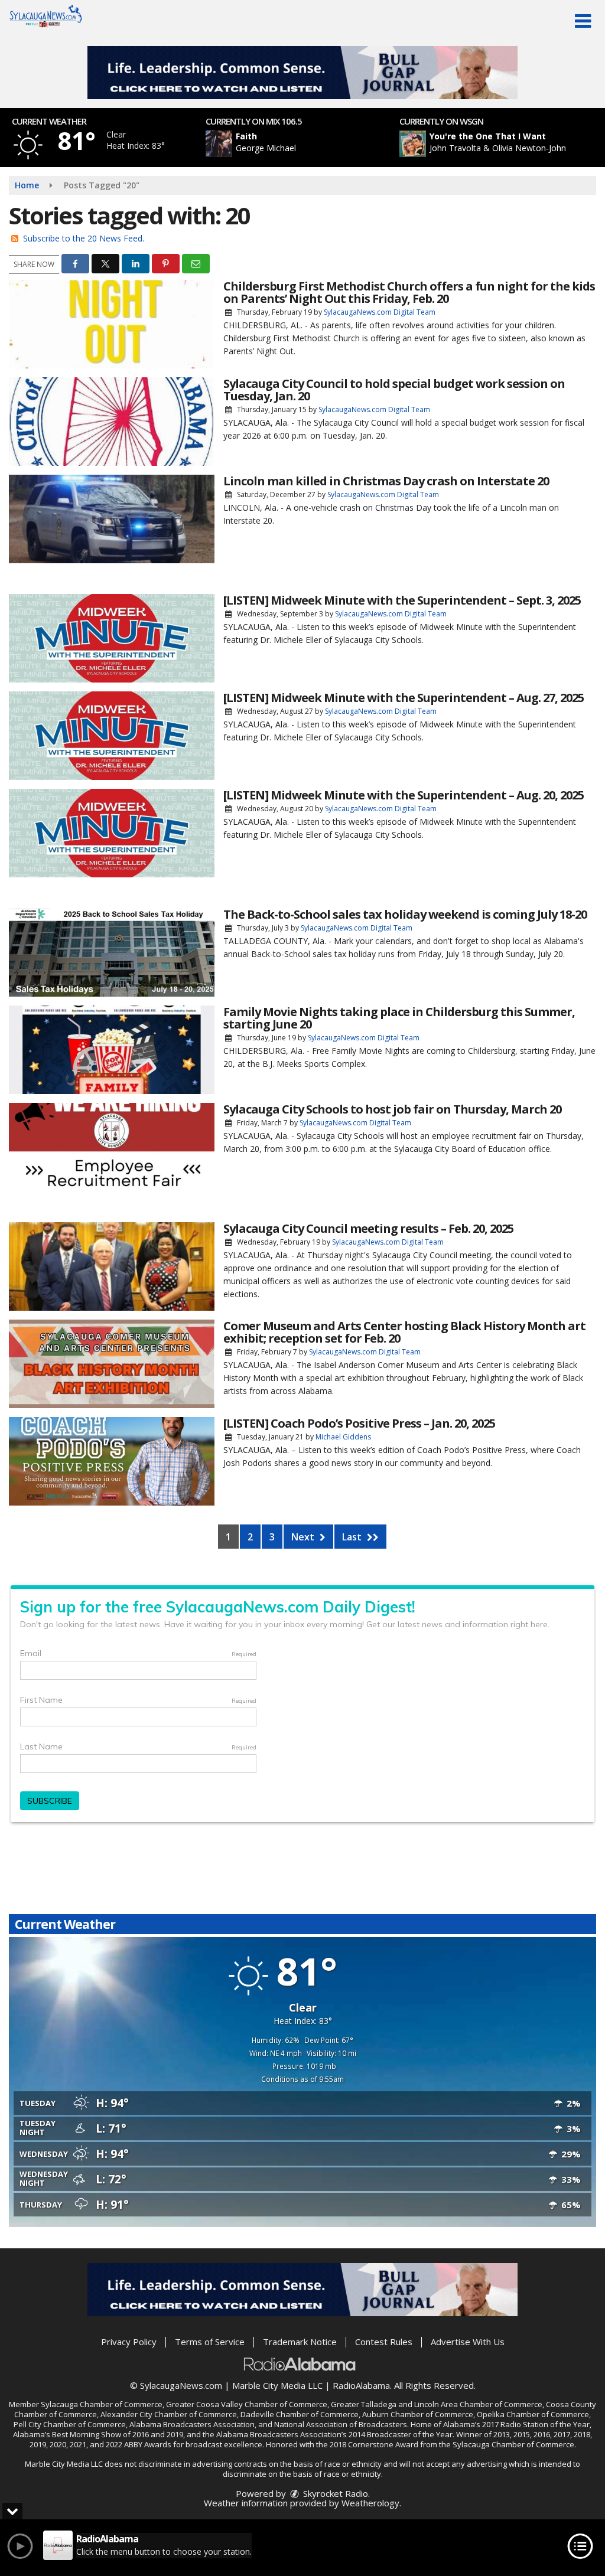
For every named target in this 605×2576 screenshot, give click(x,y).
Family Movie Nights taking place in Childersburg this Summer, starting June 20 (399, 1018)
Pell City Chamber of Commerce (70, 2424)
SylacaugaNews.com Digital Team (380, 312)
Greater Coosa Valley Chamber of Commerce (247, 2404)
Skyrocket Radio (334, 2493)
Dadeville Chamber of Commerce (300, 2414)
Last (353, 1537)
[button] (583, 21)
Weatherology (370, 2503)
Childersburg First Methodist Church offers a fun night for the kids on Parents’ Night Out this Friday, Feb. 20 (409, 292)
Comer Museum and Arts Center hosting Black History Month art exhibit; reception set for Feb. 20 (404, 1332)
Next (304, 1537)
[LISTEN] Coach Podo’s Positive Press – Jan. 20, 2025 (359, 1423)
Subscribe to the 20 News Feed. (84, 238)
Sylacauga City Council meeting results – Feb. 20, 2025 (368, 1228)
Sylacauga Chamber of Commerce (102, 2404)
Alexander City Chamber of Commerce (169, 2414)
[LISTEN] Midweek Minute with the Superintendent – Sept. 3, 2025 (402, 600)
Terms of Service (210, 2342)
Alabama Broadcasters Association (192, 2424)
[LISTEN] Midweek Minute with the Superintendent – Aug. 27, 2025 (404, 698)
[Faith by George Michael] (219, 144)
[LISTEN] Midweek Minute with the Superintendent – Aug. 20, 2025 (404, 795)
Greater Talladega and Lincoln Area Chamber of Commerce (437, 2404)
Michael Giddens (343, 1437)
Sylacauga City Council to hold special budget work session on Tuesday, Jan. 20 (394, 390)
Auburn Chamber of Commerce (418, 2414)
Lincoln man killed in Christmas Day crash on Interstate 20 (386, 481)
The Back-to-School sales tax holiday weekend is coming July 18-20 (405, 914)
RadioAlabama (361, 2385)
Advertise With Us (468, 2342)
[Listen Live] (309, 144)
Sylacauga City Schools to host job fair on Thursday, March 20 (392, 1109)
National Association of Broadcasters (341, 2424)
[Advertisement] (302, 73)
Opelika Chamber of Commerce (533, 2414)
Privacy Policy (129, 2342)
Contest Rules (384, 2342)
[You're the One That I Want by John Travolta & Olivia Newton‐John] (413, 144)
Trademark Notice (300, 2342)
